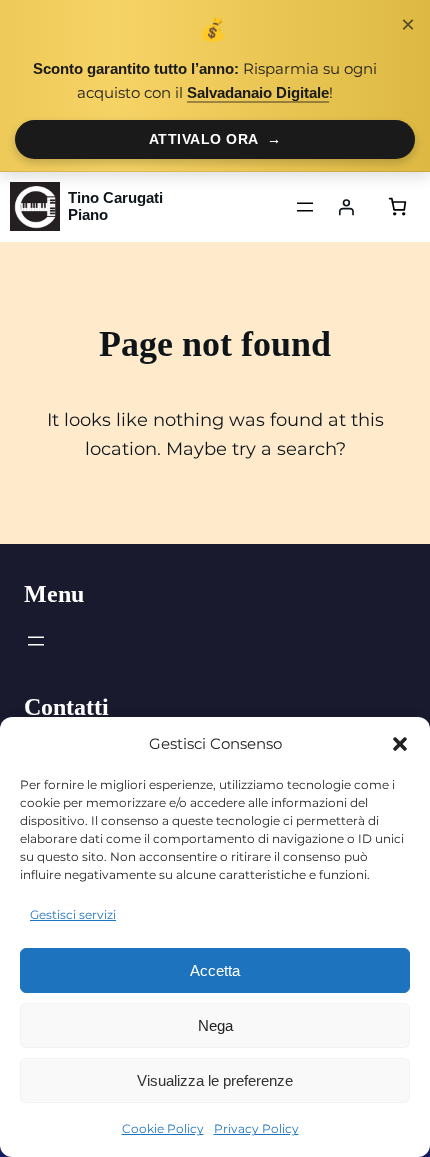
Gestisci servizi (73, 914)
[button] (400, 744)
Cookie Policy (163, 1128)
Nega (215, 1025)
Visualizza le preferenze (215, 1080)
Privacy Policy (256, 1128)
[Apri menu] (305, 207)
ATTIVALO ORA (215, 139)
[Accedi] (346, 207)
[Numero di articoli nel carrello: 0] (397, 206)
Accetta (215, 970)
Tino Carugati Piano (115, 206)
